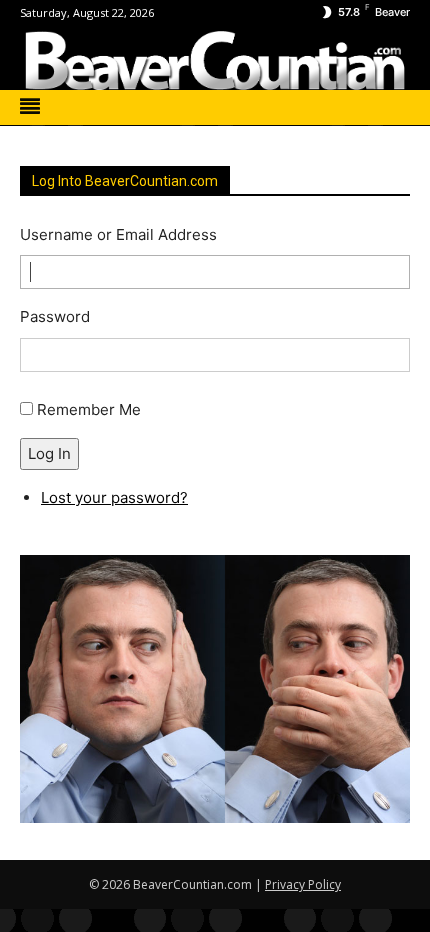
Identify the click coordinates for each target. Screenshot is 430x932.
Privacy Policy (303, 884)
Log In (49, 453)
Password (55, 316)
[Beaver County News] (215, 60)
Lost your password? (114, 497)
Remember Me (89, 409)
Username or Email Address (118, 234)
